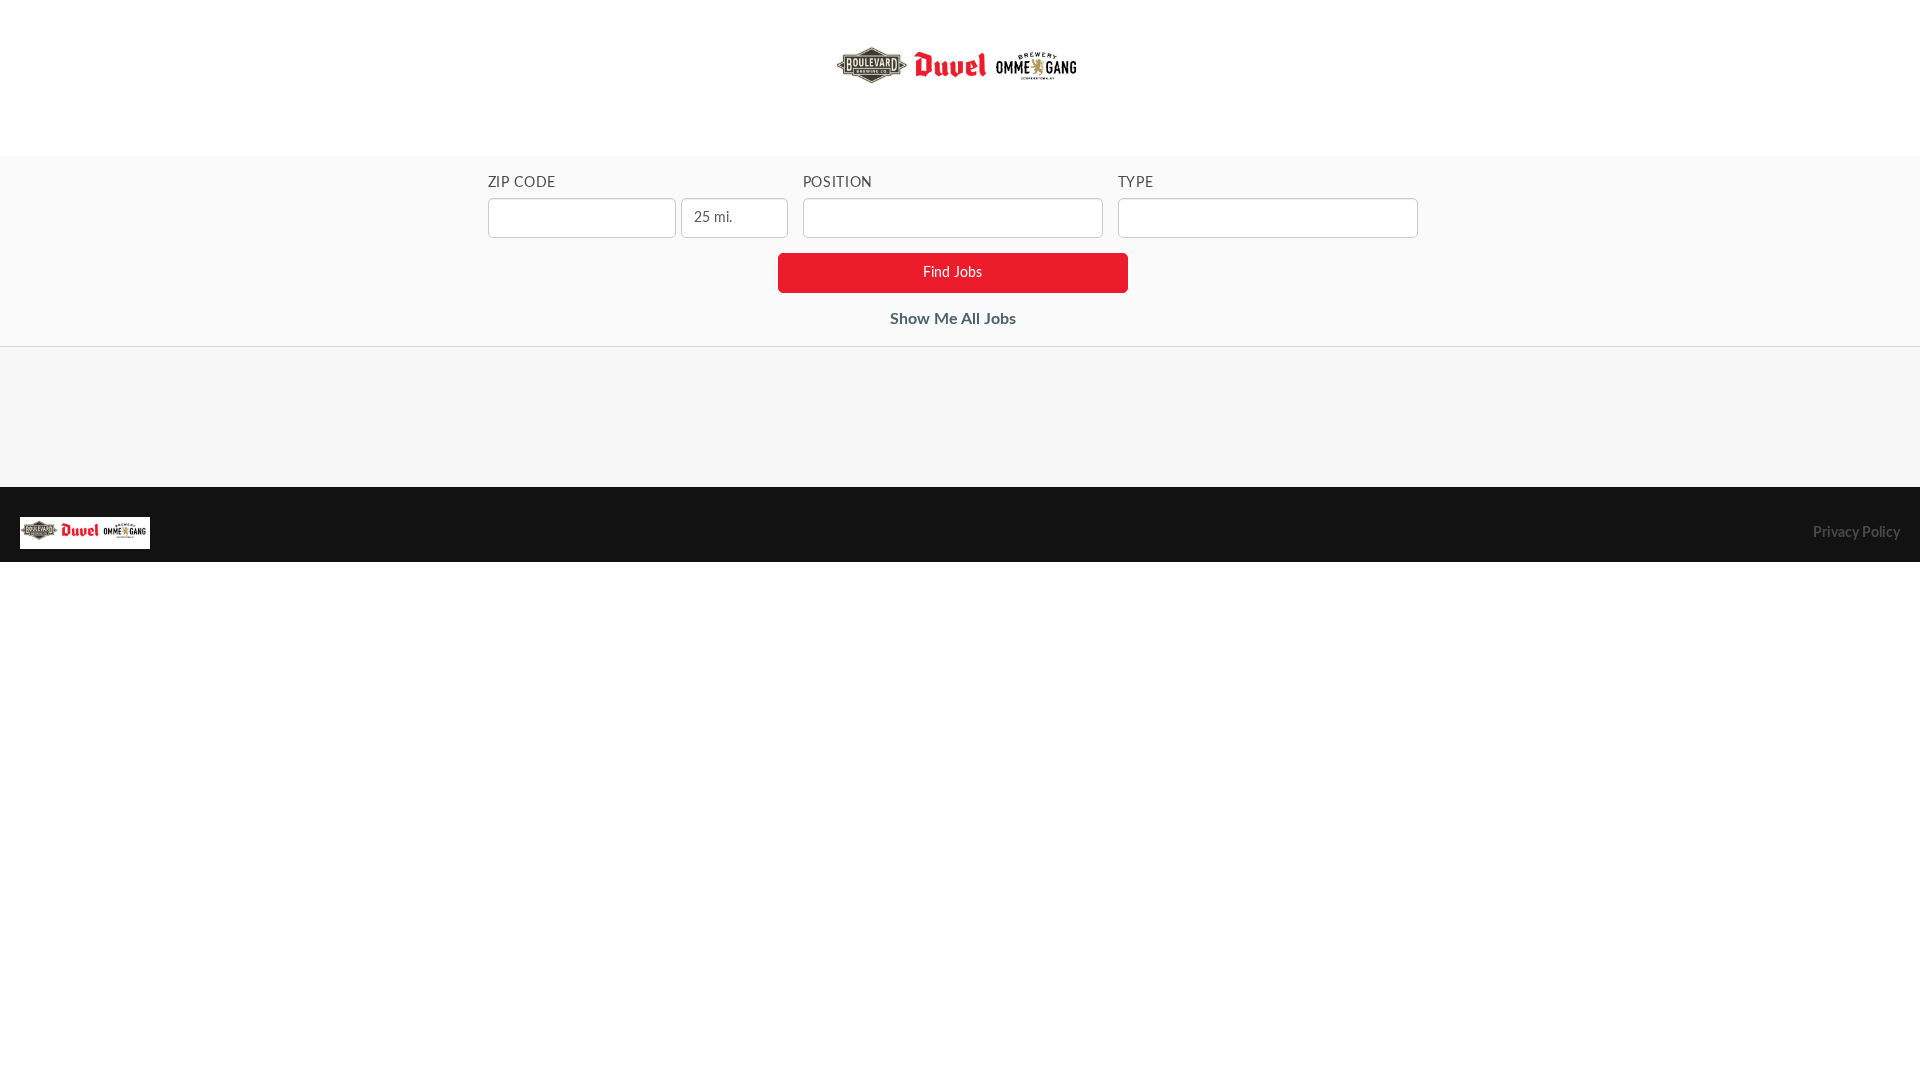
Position (838, 183)
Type (1136, 183)
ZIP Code (522, 183)
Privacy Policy (1856, 533)
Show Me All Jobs (953, 319)
